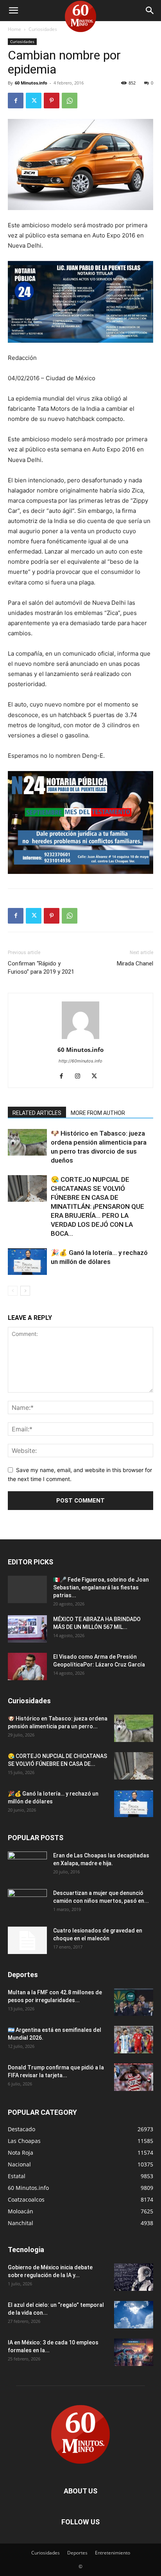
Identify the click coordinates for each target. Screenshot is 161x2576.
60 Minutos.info (31, 83)
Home (14, 29)
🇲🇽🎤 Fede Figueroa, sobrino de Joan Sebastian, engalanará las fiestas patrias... (101, 1587)
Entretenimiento (113, 2553)
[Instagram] (81, 1077)
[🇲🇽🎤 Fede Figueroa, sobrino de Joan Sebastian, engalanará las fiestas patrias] (27, 1589)
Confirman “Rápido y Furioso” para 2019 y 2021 (41, 968)
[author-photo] (80, 1039)
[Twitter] (34, 101)
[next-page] (25, 1291)
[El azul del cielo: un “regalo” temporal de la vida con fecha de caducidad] (134, 2315)
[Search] (150, 11)
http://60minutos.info (80, 1061)
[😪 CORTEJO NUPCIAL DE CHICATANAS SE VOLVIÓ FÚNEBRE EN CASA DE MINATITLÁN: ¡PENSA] (27, 1189)
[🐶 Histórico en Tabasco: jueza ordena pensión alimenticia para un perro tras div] (27, 1142)
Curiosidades (43, 29)
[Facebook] (16, 101)
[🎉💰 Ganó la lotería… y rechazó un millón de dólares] (27, 1262)
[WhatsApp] (70, 101)
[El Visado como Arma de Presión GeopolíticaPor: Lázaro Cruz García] (27, 1666)
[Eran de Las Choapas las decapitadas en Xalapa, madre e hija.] (27, 1865)
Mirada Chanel (135, 964)
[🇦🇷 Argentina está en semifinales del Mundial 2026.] (134, 2040)
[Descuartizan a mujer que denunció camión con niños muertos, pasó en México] (27, 1903)
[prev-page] (13, 1291)
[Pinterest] (52, 101)
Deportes (77, 2553)
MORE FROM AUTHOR (98, 1113)
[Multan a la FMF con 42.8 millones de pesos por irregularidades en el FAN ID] (134, 2002)
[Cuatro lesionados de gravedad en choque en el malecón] (27, 1940)
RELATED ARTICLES (37, 1113)
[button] (13, 11)
